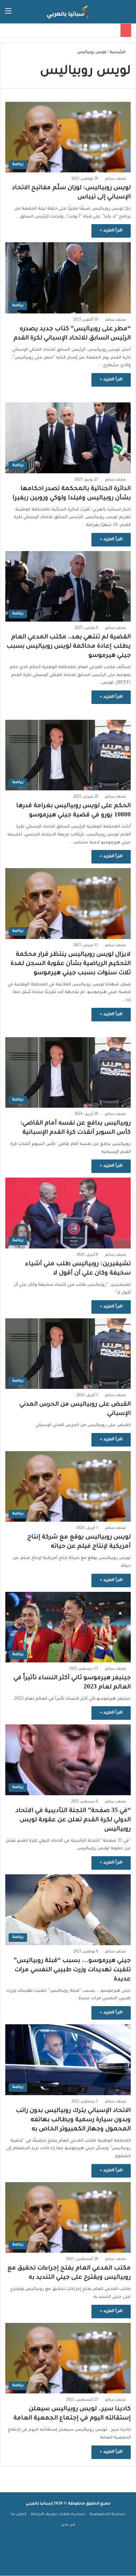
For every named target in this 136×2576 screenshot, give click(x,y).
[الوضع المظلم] (20, 14)
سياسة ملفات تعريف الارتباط (58, 2515)
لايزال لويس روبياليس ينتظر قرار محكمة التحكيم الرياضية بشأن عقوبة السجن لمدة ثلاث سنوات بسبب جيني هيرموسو (71, 964)
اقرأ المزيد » (111, 231)
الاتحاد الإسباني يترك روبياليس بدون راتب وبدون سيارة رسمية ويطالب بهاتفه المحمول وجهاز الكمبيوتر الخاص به (73, 2120)
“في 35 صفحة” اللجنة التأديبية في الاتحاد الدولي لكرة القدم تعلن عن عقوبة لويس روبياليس (73, 1820)
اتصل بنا (19, 2515)
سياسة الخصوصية (107, 2515)
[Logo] (68, 12)
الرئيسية (118, 53)
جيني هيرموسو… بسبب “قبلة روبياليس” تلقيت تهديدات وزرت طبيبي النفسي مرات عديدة (72, 1970)
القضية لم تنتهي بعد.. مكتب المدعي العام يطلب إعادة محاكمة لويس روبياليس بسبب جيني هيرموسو (69, 647)
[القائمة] (8, 14)
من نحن (68, 2525)
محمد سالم (115, 179)
